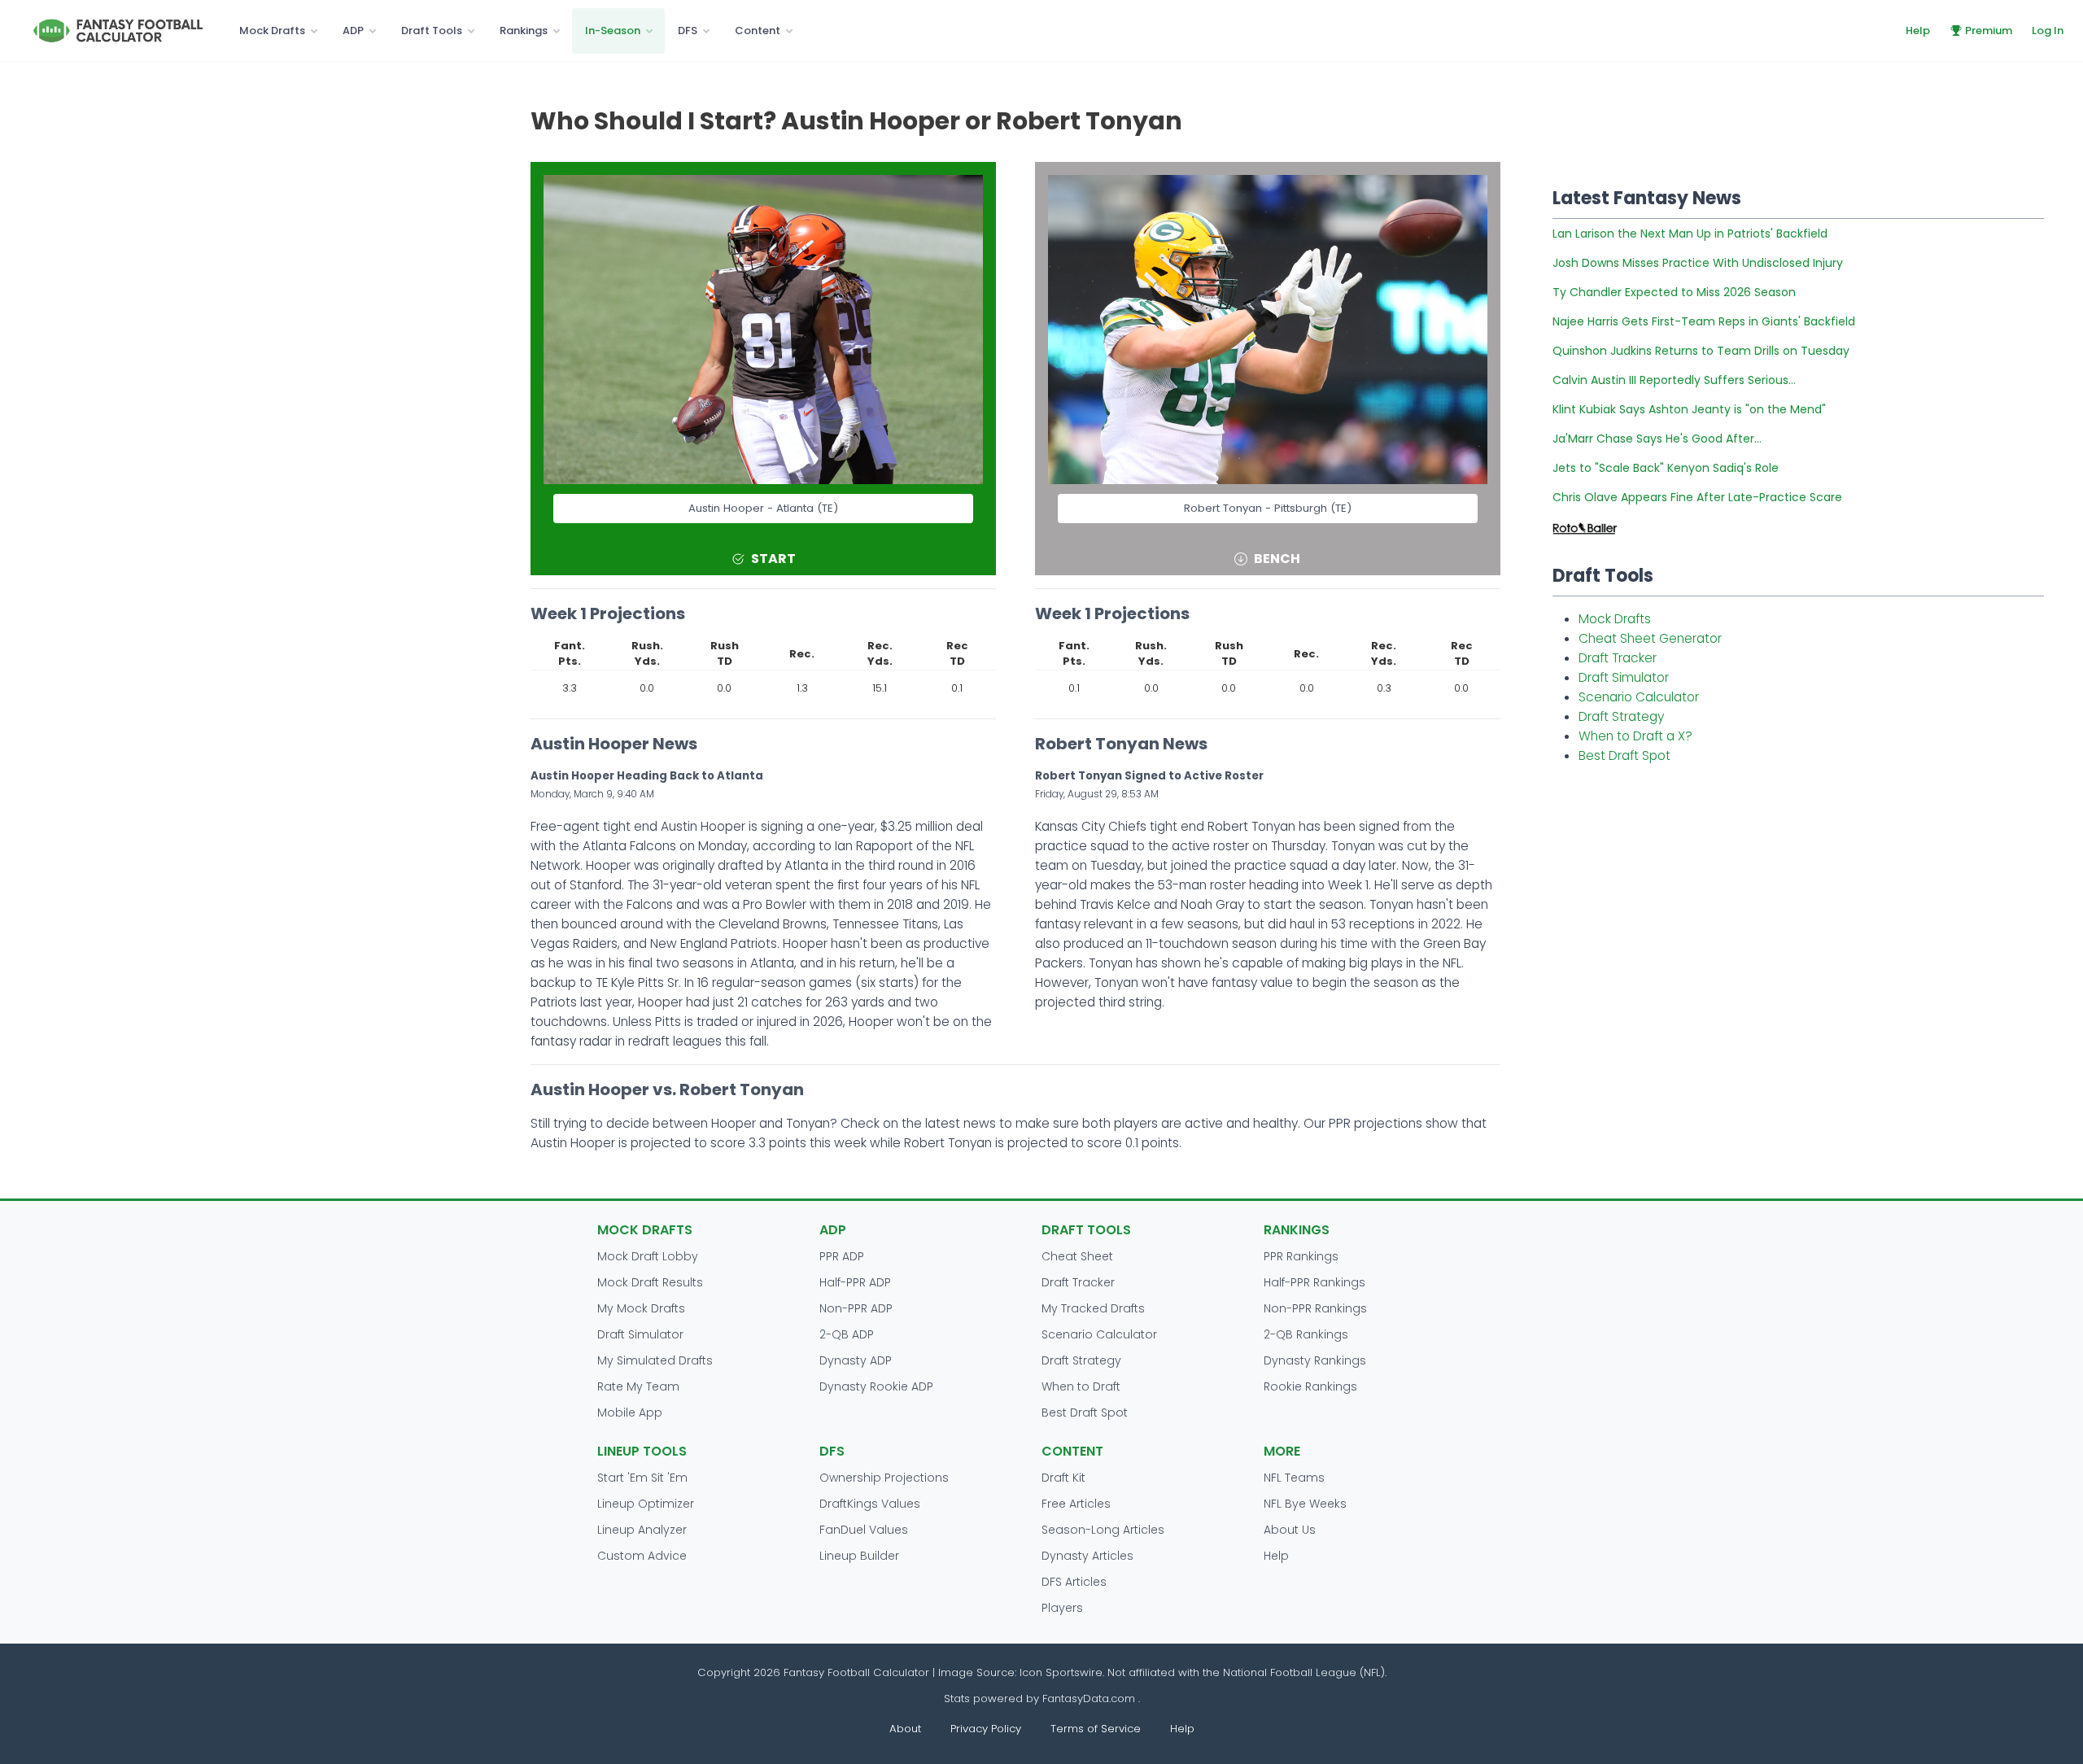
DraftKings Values (870, 1504)
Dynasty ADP (856, 1360)
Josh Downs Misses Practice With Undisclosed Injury (1698, 263)
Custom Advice (642, 1556)
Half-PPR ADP (855, 1282)
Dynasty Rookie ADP (876, 1386)
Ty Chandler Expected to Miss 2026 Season (1674, 292)
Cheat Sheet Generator (1650, 638)
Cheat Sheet (1077, 1256)
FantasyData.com (1090, 1699)
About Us (1290, 1530)
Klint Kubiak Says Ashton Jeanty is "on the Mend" (1689, 409)
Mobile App (630, 1413)
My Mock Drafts (641, 1308)
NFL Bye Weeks (1305, 1504)
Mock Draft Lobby (648, 1256)
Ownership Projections (884, 1478)
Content (758, 31)
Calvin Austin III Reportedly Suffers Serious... (1674, 380)
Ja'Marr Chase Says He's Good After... (1657, 439)
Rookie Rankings (1310, 1386)
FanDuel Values (864, 1530)
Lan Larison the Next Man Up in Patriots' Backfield (1690, 234)
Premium (1989, 31)
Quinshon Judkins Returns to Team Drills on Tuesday (1701, 351)
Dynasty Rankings (1315, 1360)
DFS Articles (1074, 1582)
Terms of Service (1096, 1729)
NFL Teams (1294, 1478)
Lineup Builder (859, 1556)
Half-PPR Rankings (1314, 1282)
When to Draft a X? (1635, 736)
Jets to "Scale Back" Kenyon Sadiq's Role (1666, 468)
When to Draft (1081, 1386)
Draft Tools (432, 31)
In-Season (613, 31)
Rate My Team (638, 1386)
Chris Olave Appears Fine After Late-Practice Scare (1697, 497)
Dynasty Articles (1087, 1556)
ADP (353, 31)
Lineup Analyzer (642, 1530)
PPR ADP (842, 1256)
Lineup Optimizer (646, 1504)
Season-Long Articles (1103, 1530)
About (905, 1729)
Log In (2048, 31)
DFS (688, 31)
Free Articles (1076, 1504)
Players (1062, 1608)
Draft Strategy (1621, 716)
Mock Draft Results (650, 1282)
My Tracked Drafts (1093, 1308)
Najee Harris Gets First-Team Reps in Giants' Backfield (1704, 321)
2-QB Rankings (1306, 1334)
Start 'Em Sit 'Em (642, 1478)
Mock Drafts (272, 31)
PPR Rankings (1301, 1256)
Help (1918, 31)
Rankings (524, 31)
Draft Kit (1063, 1478)
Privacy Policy (986, 1729)
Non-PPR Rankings (1315, 1308)
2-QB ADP (847, 1334)
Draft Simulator (1624, 677)
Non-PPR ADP (856, 1308)
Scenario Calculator (1639, 697)
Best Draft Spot (1624, 755)
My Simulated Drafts (655, 1360)
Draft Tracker (1618, 658)
